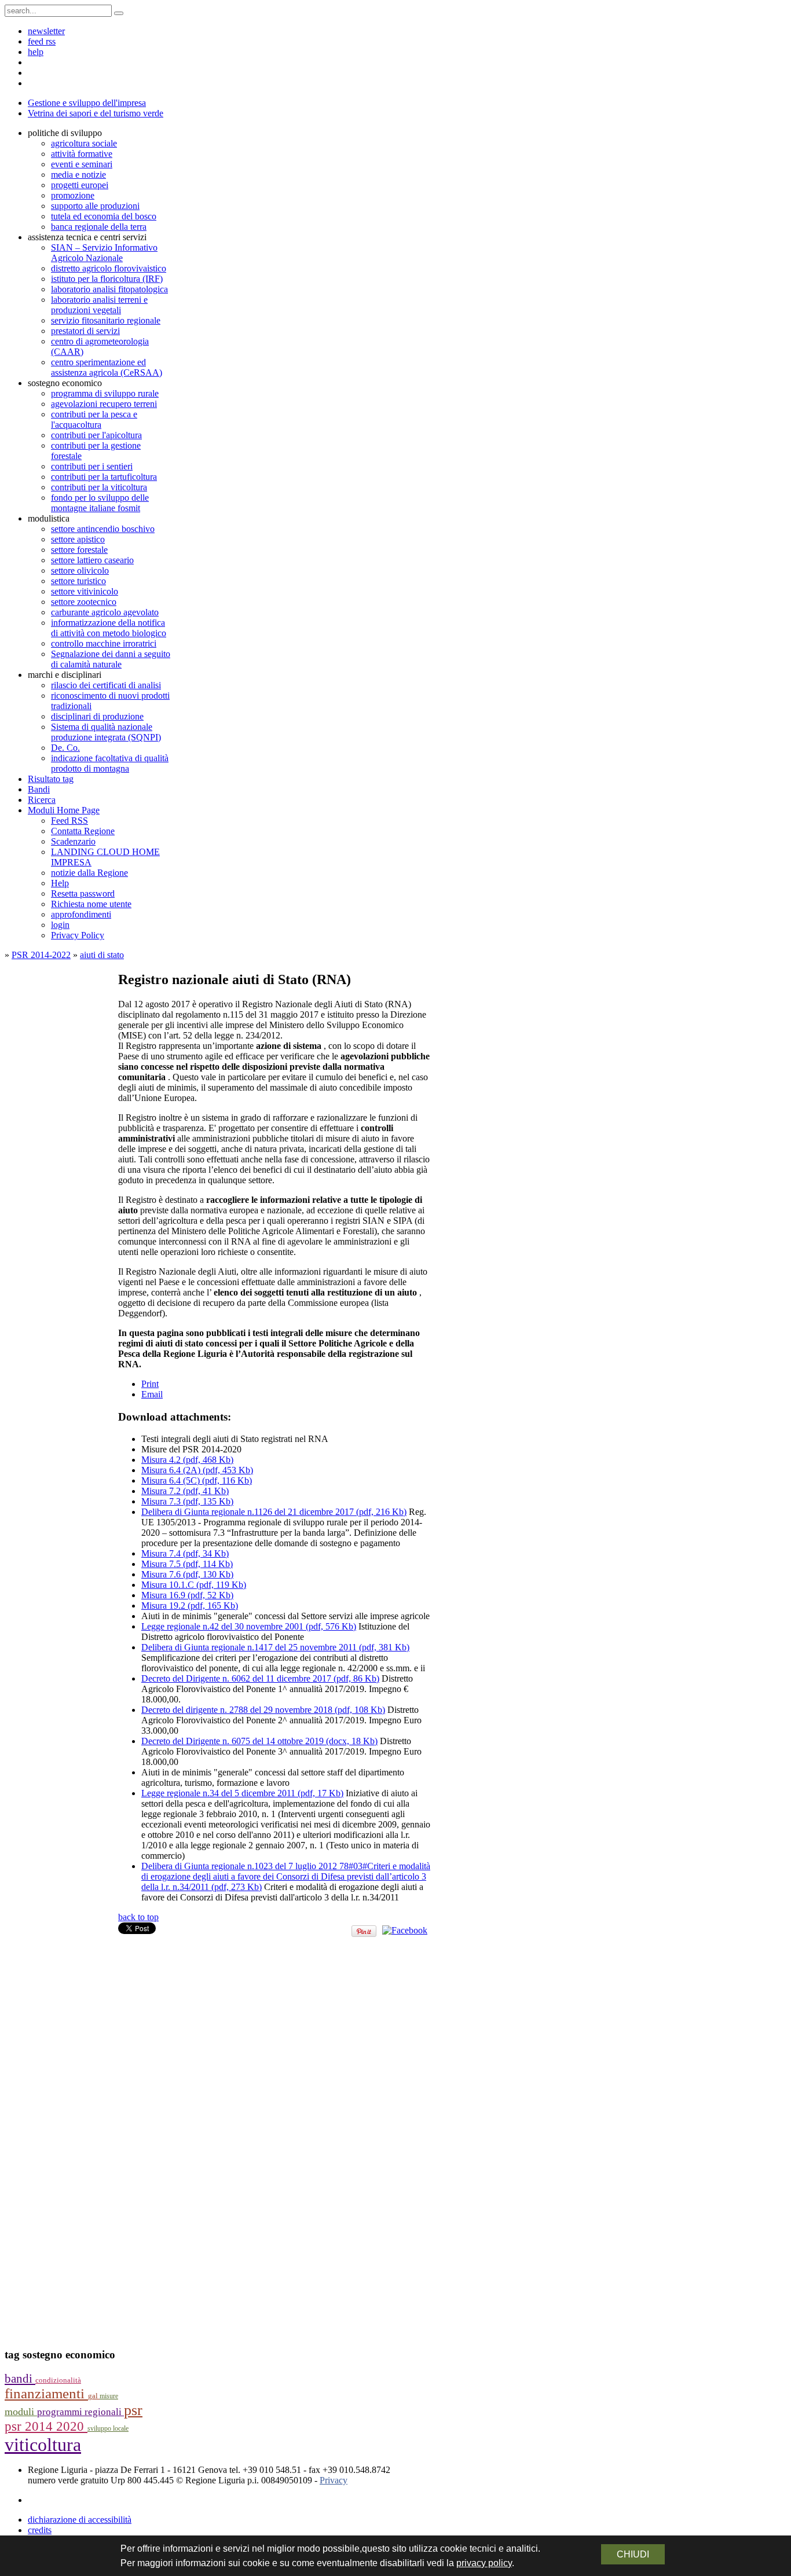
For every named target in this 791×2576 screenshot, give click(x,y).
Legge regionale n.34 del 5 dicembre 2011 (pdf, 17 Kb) (242, 1793)
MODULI (21, 2412)
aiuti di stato (102, 955)
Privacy (334, 2480)
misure (109, 2396)
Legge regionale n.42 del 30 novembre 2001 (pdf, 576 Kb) (249, 1626)
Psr (133, 2410)
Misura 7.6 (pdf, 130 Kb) (187, 1574)
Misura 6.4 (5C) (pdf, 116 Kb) (197, 1480)
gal (94, 2396)
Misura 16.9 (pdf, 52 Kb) (187, 1595)
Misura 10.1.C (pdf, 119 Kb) (194, 1585)
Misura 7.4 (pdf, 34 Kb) (185, 1553)
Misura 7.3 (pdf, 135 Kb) (187, 1501)
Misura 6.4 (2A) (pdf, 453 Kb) (197, 1470)
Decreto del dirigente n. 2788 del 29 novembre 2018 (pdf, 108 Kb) (263, 1710)
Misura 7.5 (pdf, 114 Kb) (187, 1564)
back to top (138, 1917)
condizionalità (58, 2380)
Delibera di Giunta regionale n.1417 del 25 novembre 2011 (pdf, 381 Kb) (275, 1647)
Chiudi (633, 2554)
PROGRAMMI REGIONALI (80, 2412)
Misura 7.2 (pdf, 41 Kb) (185, 1491)
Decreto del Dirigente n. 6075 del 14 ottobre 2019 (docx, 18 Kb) (259, 1741)
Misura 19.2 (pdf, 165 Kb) (190, 1606)
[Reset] (119, 13)
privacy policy (484, 2563)
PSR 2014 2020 (46, 2426)
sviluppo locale (108, 2428)
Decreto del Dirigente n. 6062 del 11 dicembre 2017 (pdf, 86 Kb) (260, 1678)
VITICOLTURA (43, 2445)
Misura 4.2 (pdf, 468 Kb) (187, 1460)
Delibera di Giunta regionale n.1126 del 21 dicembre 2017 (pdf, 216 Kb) (274, 1512)
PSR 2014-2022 (41, 955)
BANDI (20, 2379)
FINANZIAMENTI (46, 2393)
